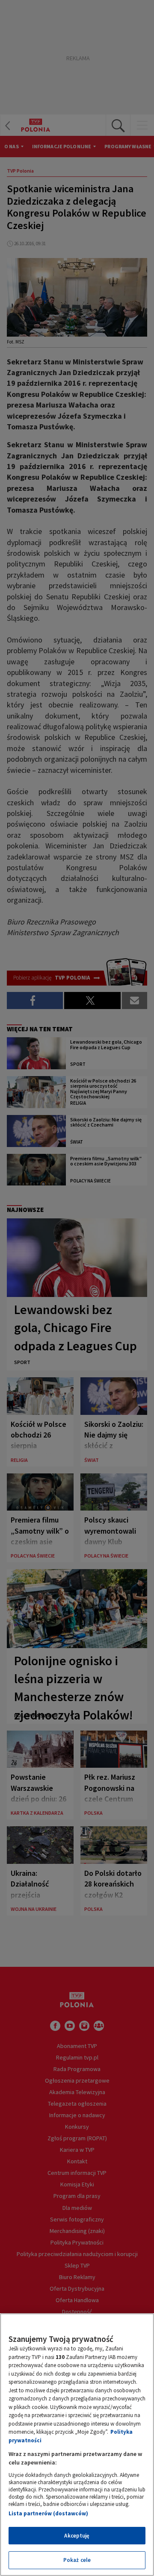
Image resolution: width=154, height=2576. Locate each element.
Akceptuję (77, 2536)
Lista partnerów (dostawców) (48, 2513)
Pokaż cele (77, 2560)
